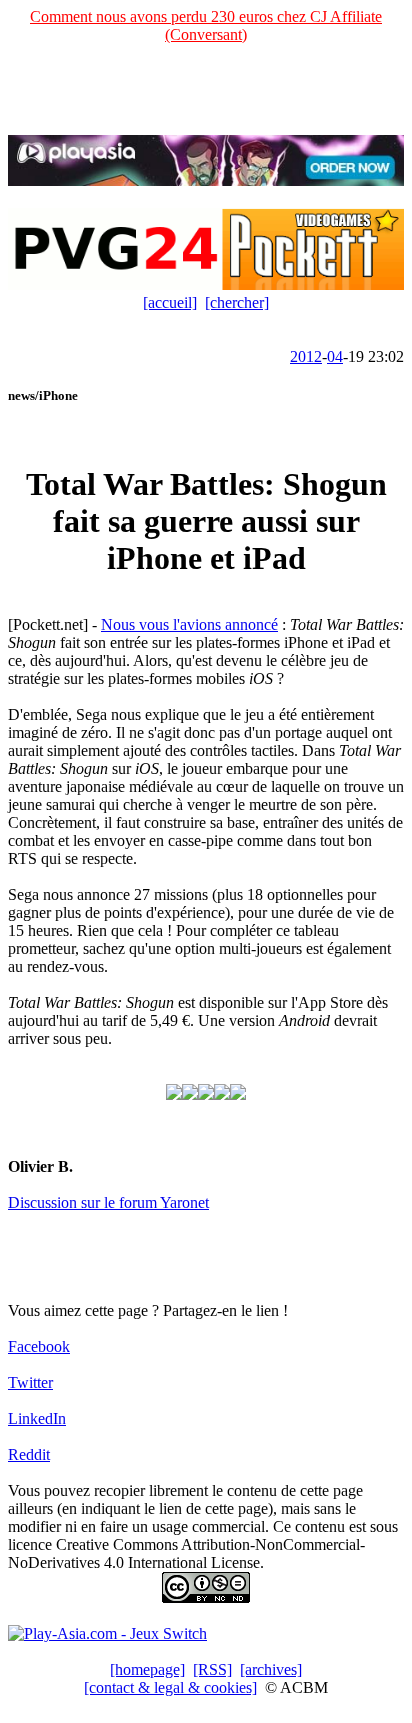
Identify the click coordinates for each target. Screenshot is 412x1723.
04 (335, 356)
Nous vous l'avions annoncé (189, 624)
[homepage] (147, 1669)
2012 (306, 356)
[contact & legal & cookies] (170, 1687)
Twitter (30, 1382)
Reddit (29, 1454)
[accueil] (170, 302)
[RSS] (212, 1669)
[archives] (271, 1669)
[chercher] (237, 302)
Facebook (39, 1346)
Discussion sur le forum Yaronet (108, 1202)
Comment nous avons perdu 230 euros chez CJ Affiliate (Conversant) (206, 25)
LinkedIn (37, 1418)
